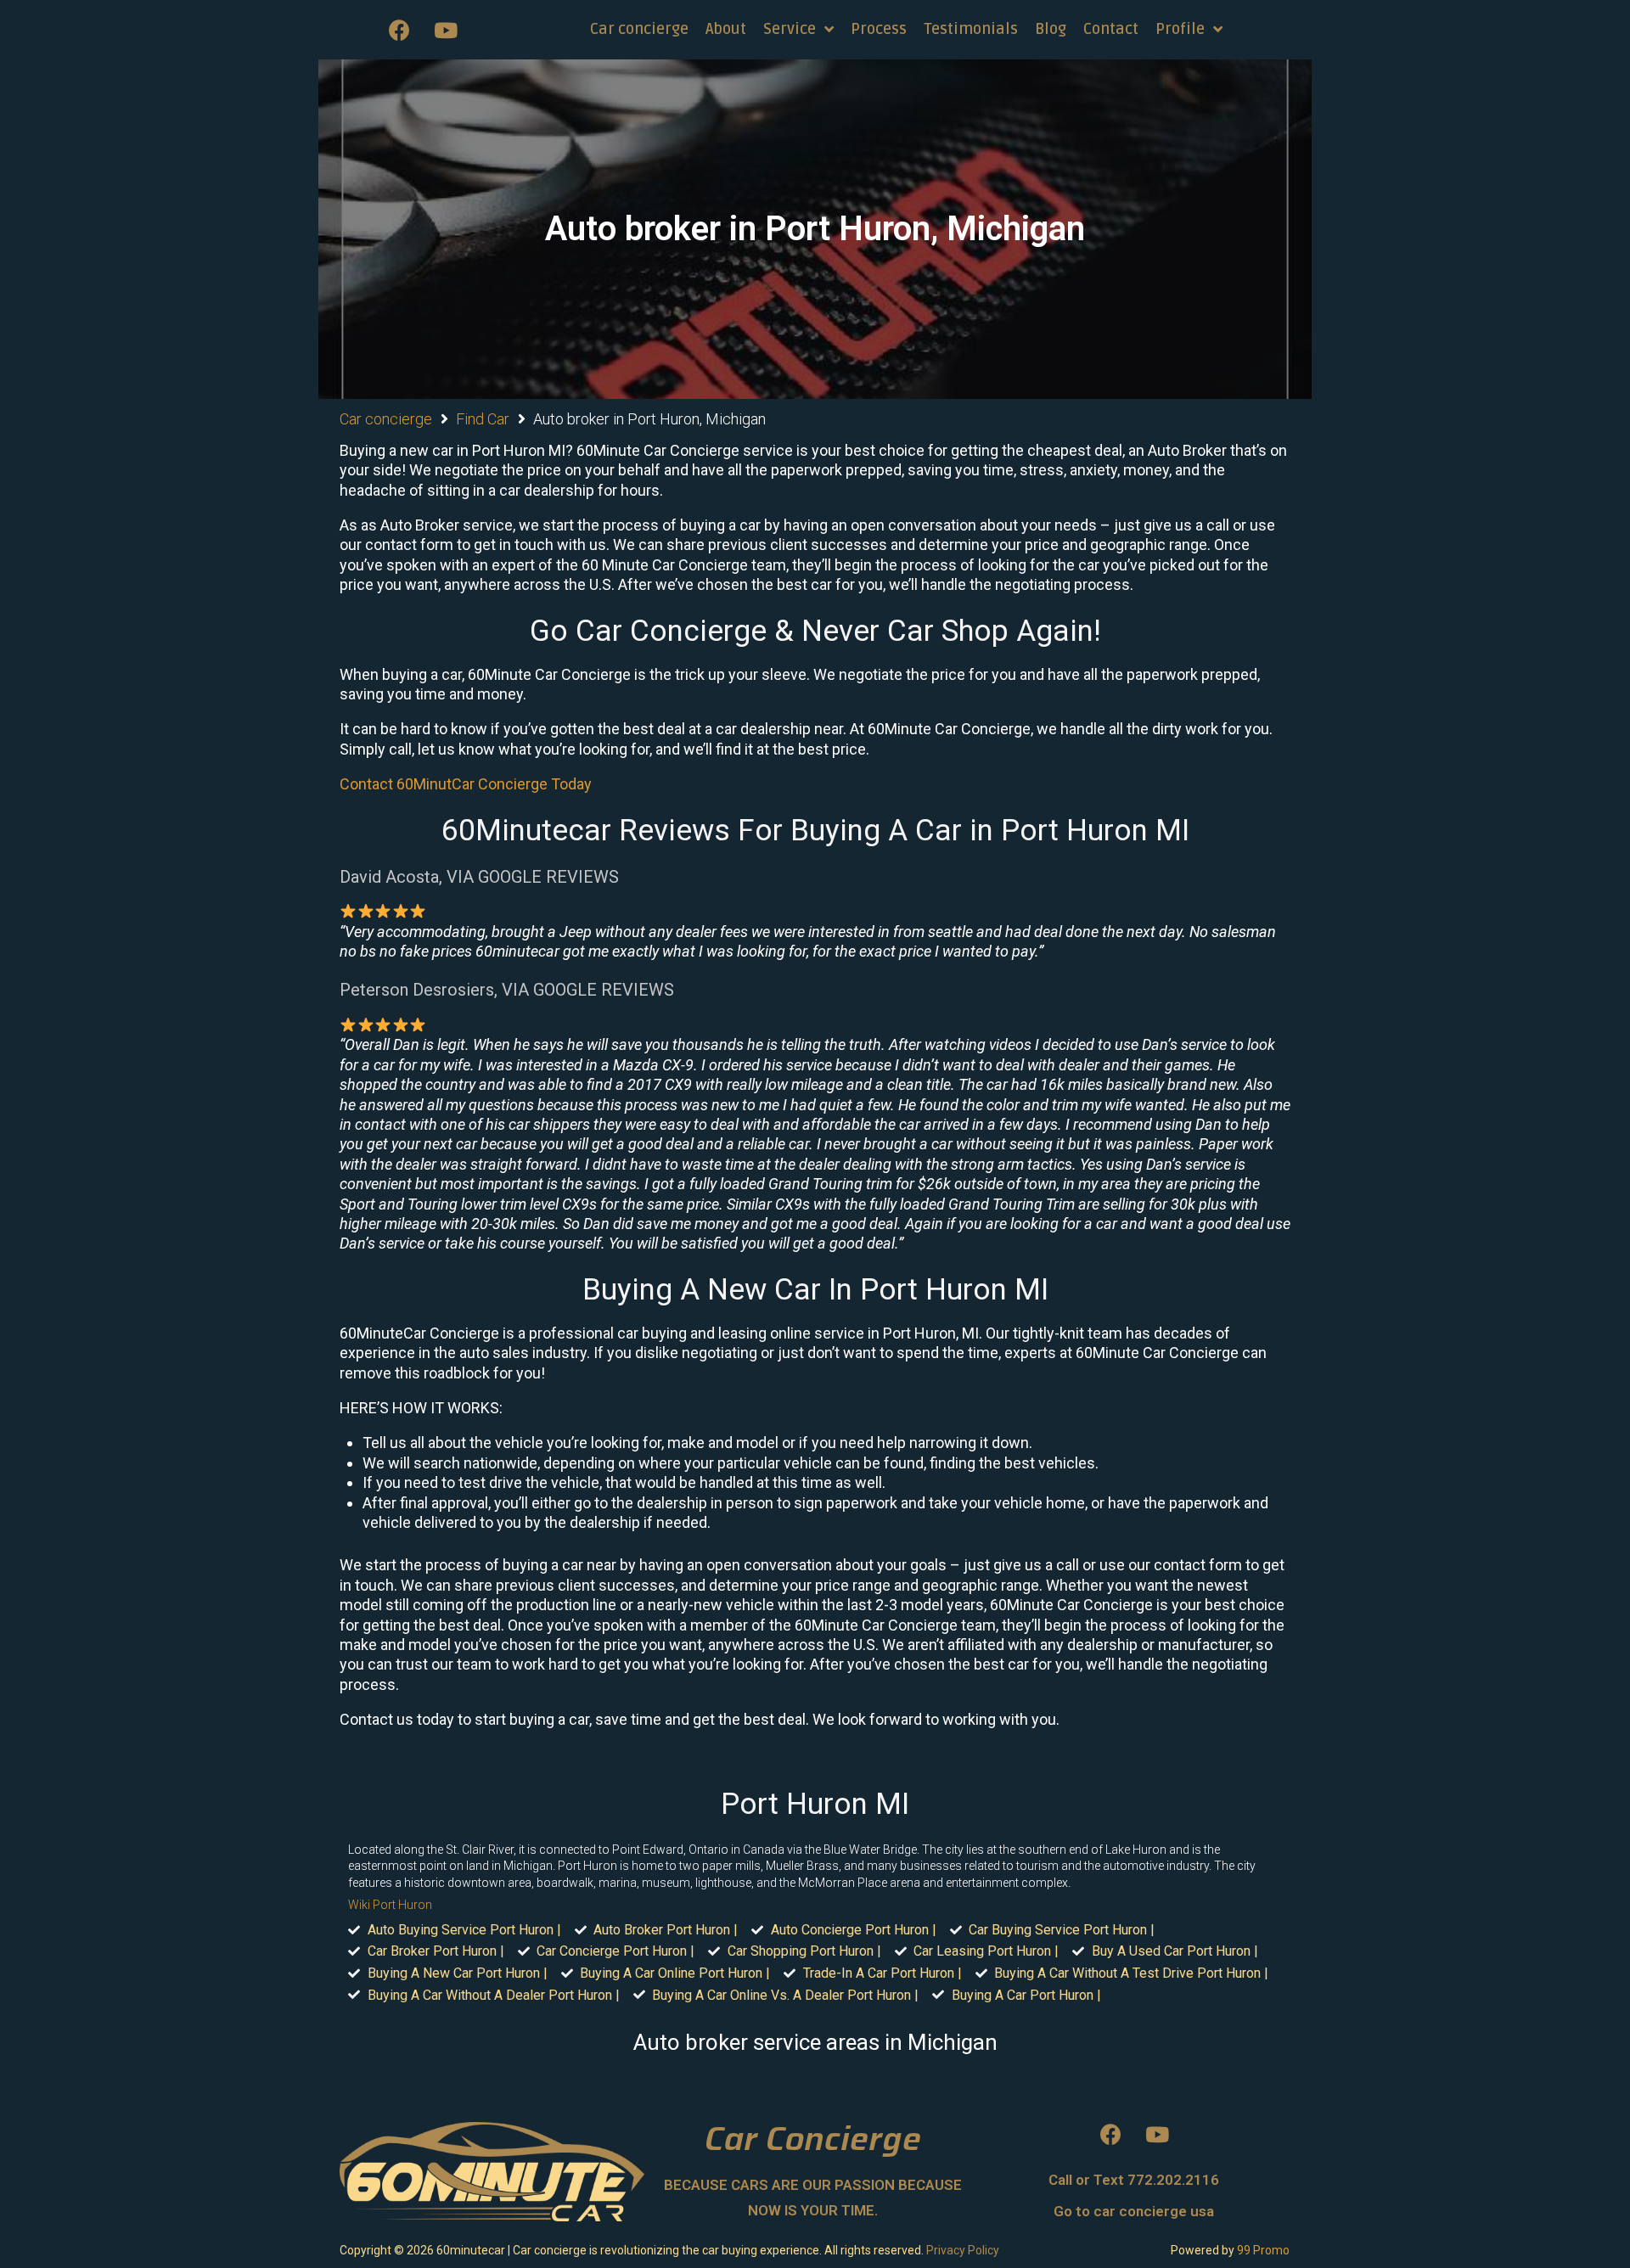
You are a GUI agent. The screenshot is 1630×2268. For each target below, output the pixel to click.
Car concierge (386, 419)
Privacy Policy (963, 2250)
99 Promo (1263, 2250)
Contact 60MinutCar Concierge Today (466, 784)
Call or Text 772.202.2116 (1134, 2180)
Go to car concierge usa (1134, 2211)
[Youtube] (446, 30)
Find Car (483, 419)
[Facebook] (399, 30)
